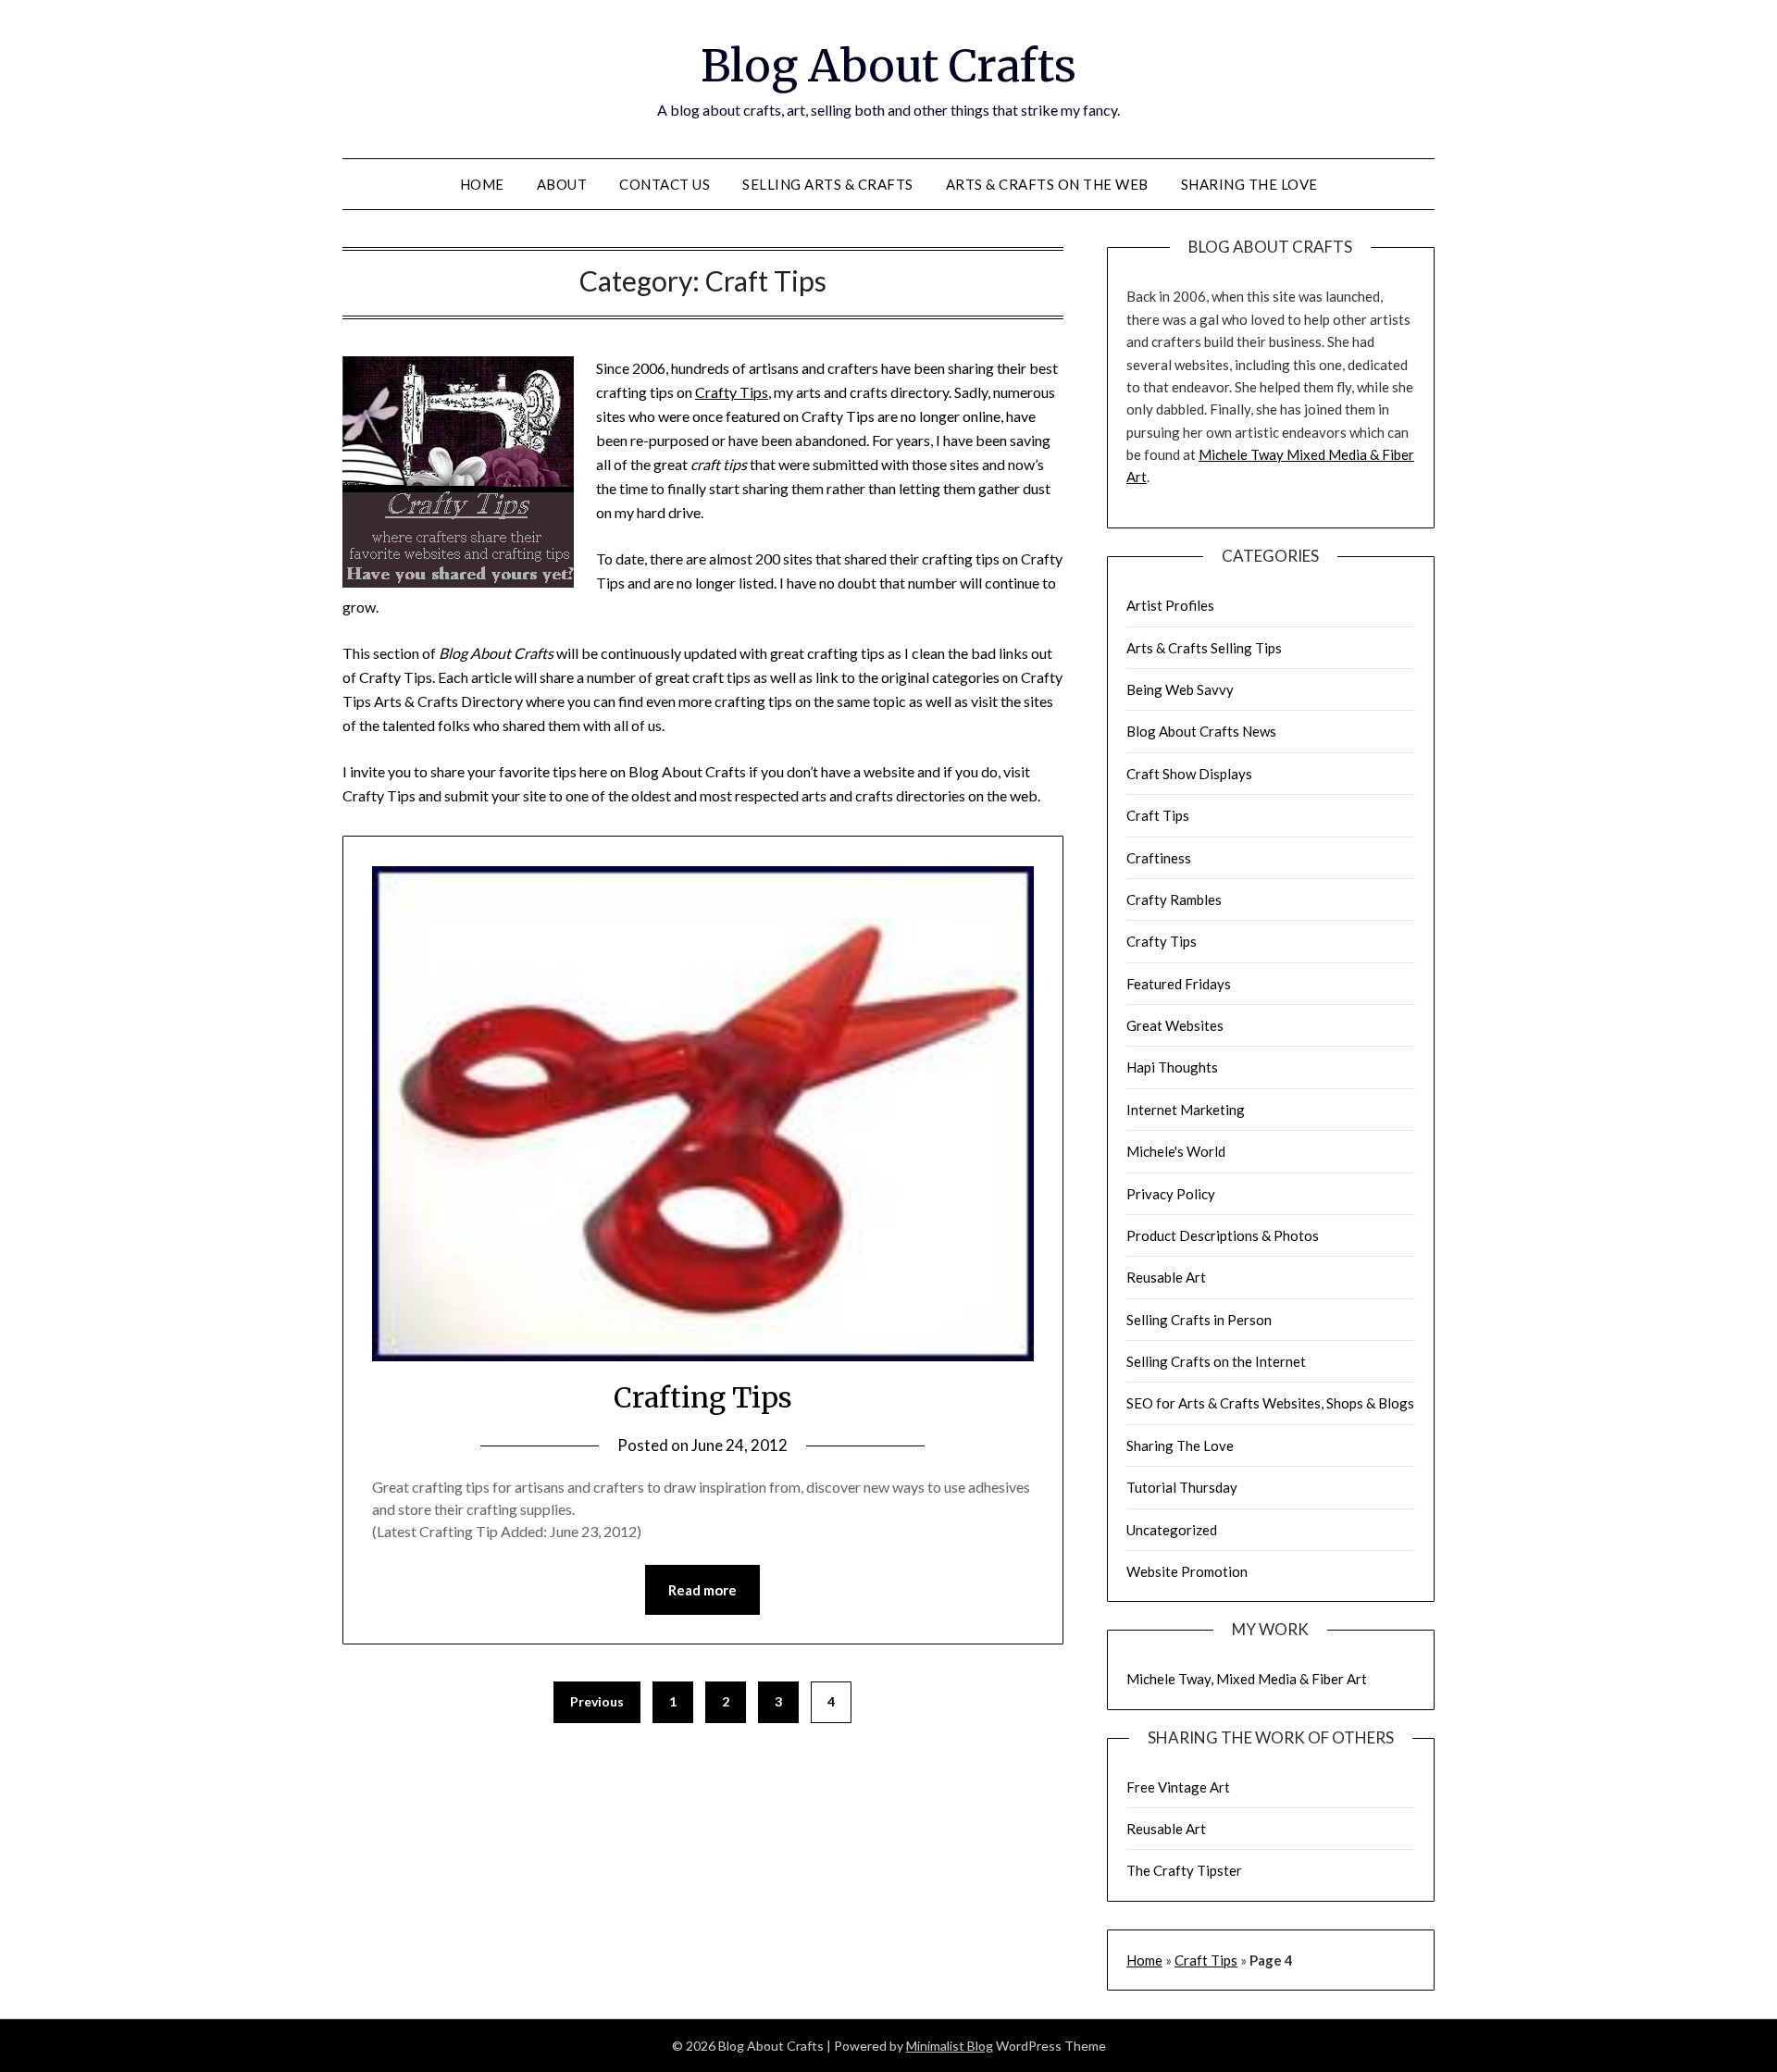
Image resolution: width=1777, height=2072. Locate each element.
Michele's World (1176, 1151)
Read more (702, 1590)
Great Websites (1175, 1025)
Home (482, 184)
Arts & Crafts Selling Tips (1204, 648)
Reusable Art (1166, 1277)
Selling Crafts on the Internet (1216, 1361)
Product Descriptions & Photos (1223, 1235)
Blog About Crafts (888, 66)
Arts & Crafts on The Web (1047, 184)
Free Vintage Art (1178, 1787)
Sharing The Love (1249, 184)
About (562, 184)
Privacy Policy (1171, 1194)
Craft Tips (1158, 815)
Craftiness (1159, 858)
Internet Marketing (1186, 1110)
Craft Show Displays (1189, 774)
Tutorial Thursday (1182, 1487)
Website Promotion (1187, 1571)
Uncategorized (1172, 1530)
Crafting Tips (703, 1397)
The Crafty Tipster (1184, 1870)
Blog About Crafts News (1201, 731)
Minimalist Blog (950, 2046)
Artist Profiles (1170, 605)
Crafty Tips (732, 392)
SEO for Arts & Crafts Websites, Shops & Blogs (1270, 1403)
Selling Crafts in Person (1199, 1320)
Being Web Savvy (1180, 689)
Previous (597, 1701)
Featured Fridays (1179, 984)
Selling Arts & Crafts (828, 184)
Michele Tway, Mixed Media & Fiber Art (1247, 1679)
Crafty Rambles (1174, 900)
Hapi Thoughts (1172, 1067)
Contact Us (665, 184)
